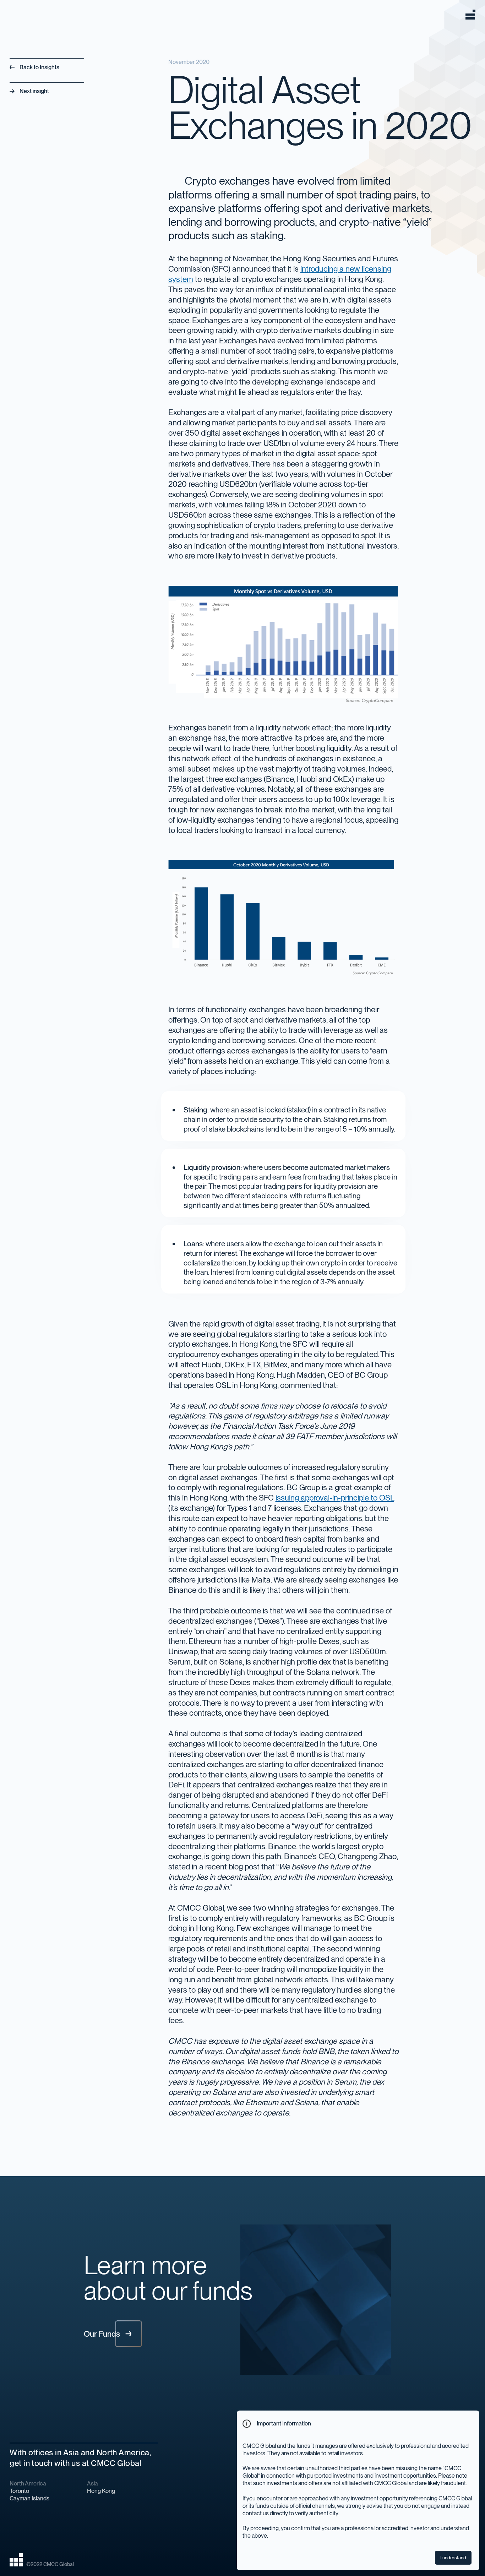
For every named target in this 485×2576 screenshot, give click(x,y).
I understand (453, 2558)
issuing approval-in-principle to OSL (335, 1498)
